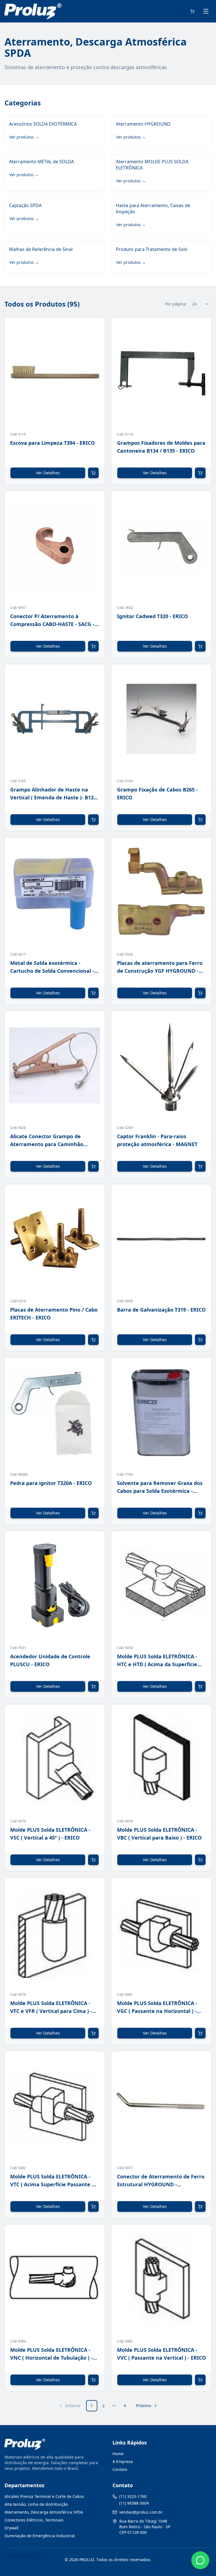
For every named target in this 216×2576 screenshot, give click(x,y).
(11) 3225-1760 (133, 2496)
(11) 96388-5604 (134, 2503)
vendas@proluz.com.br (141, 2512)
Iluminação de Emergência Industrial (40, 2536)
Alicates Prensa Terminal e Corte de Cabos (44, 2496)
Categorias (28, 2548)
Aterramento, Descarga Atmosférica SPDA (44, 2512)
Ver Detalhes (48, 473)
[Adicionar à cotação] (93, 473)
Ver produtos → (24, 137)
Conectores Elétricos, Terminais (34, 2520)
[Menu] (206, 11)
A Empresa (123, 2462)
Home (118, 2454)
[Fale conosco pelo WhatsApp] (200, 2560)
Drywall (12, 2528)
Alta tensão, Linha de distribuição (36, 2504)
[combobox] (200, 304)
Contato (120, 2469)
